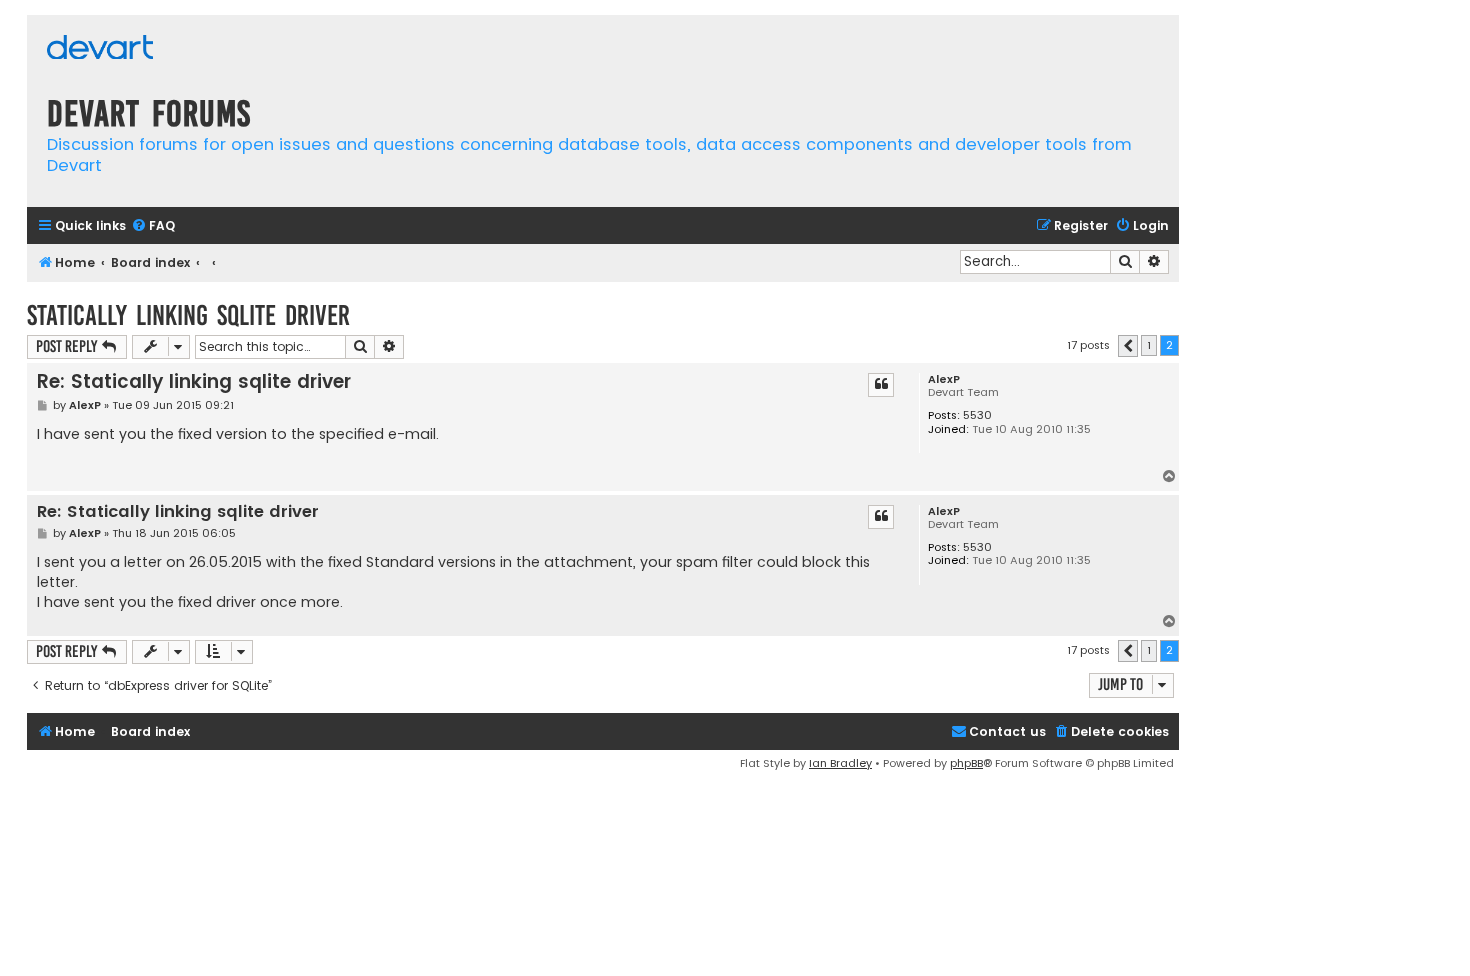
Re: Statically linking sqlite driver (194, 381)
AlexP (944, 379)
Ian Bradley (840, 763)
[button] (1128, 346)
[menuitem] (153, 226)
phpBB (966, 763)
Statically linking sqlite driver (188, 315)
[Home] (100, 49)
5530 (977, 415)
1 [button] (1149, 345)
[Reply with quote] (881, 385)
